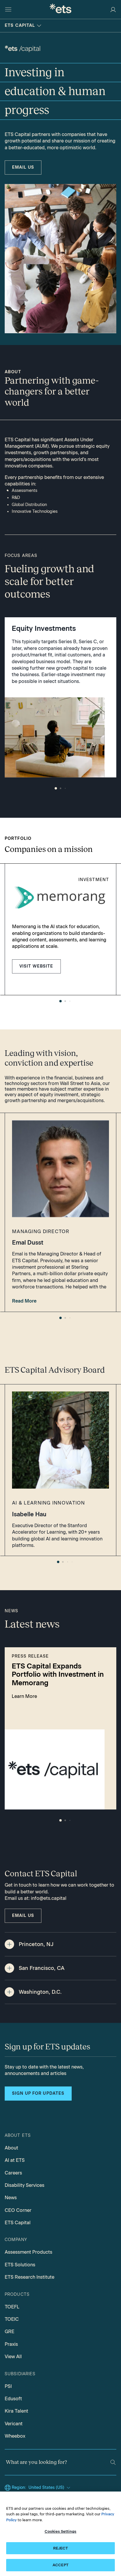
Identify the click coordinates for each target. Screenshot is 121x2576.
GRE (10, 2332)
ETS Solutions (20, 2265)
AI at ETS (15, 2160)
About (11, 2148)
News (11, 2198)
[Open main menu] (8, 9)
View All (13, 2357)
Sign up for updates (38, 2093)
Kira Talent (16, 2411)
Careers (13, 2173)
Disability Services (25, 2185)
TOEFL (12, 2307)
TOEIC (12, 2319)
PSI (8, 2386)
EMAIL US (23, 167)
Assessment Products (28, 2252)
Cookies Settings (60, 2531)
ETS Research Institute (30, 2277)
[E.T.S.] (60, 9)
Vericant (14, 2424)
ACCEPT (60, 2565)
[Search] (113, 2462)
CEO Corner (18, 2210)
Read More (24, 1301)
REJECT (61, 2548)
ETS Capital (18, 2223)
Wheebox (15, 2436)
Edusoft (13, 2399)
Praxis (11, 2344)
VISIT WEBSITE (36, 966)
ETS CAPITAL (20, 25)
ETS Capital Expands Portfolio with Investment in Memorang (58, 1675)
